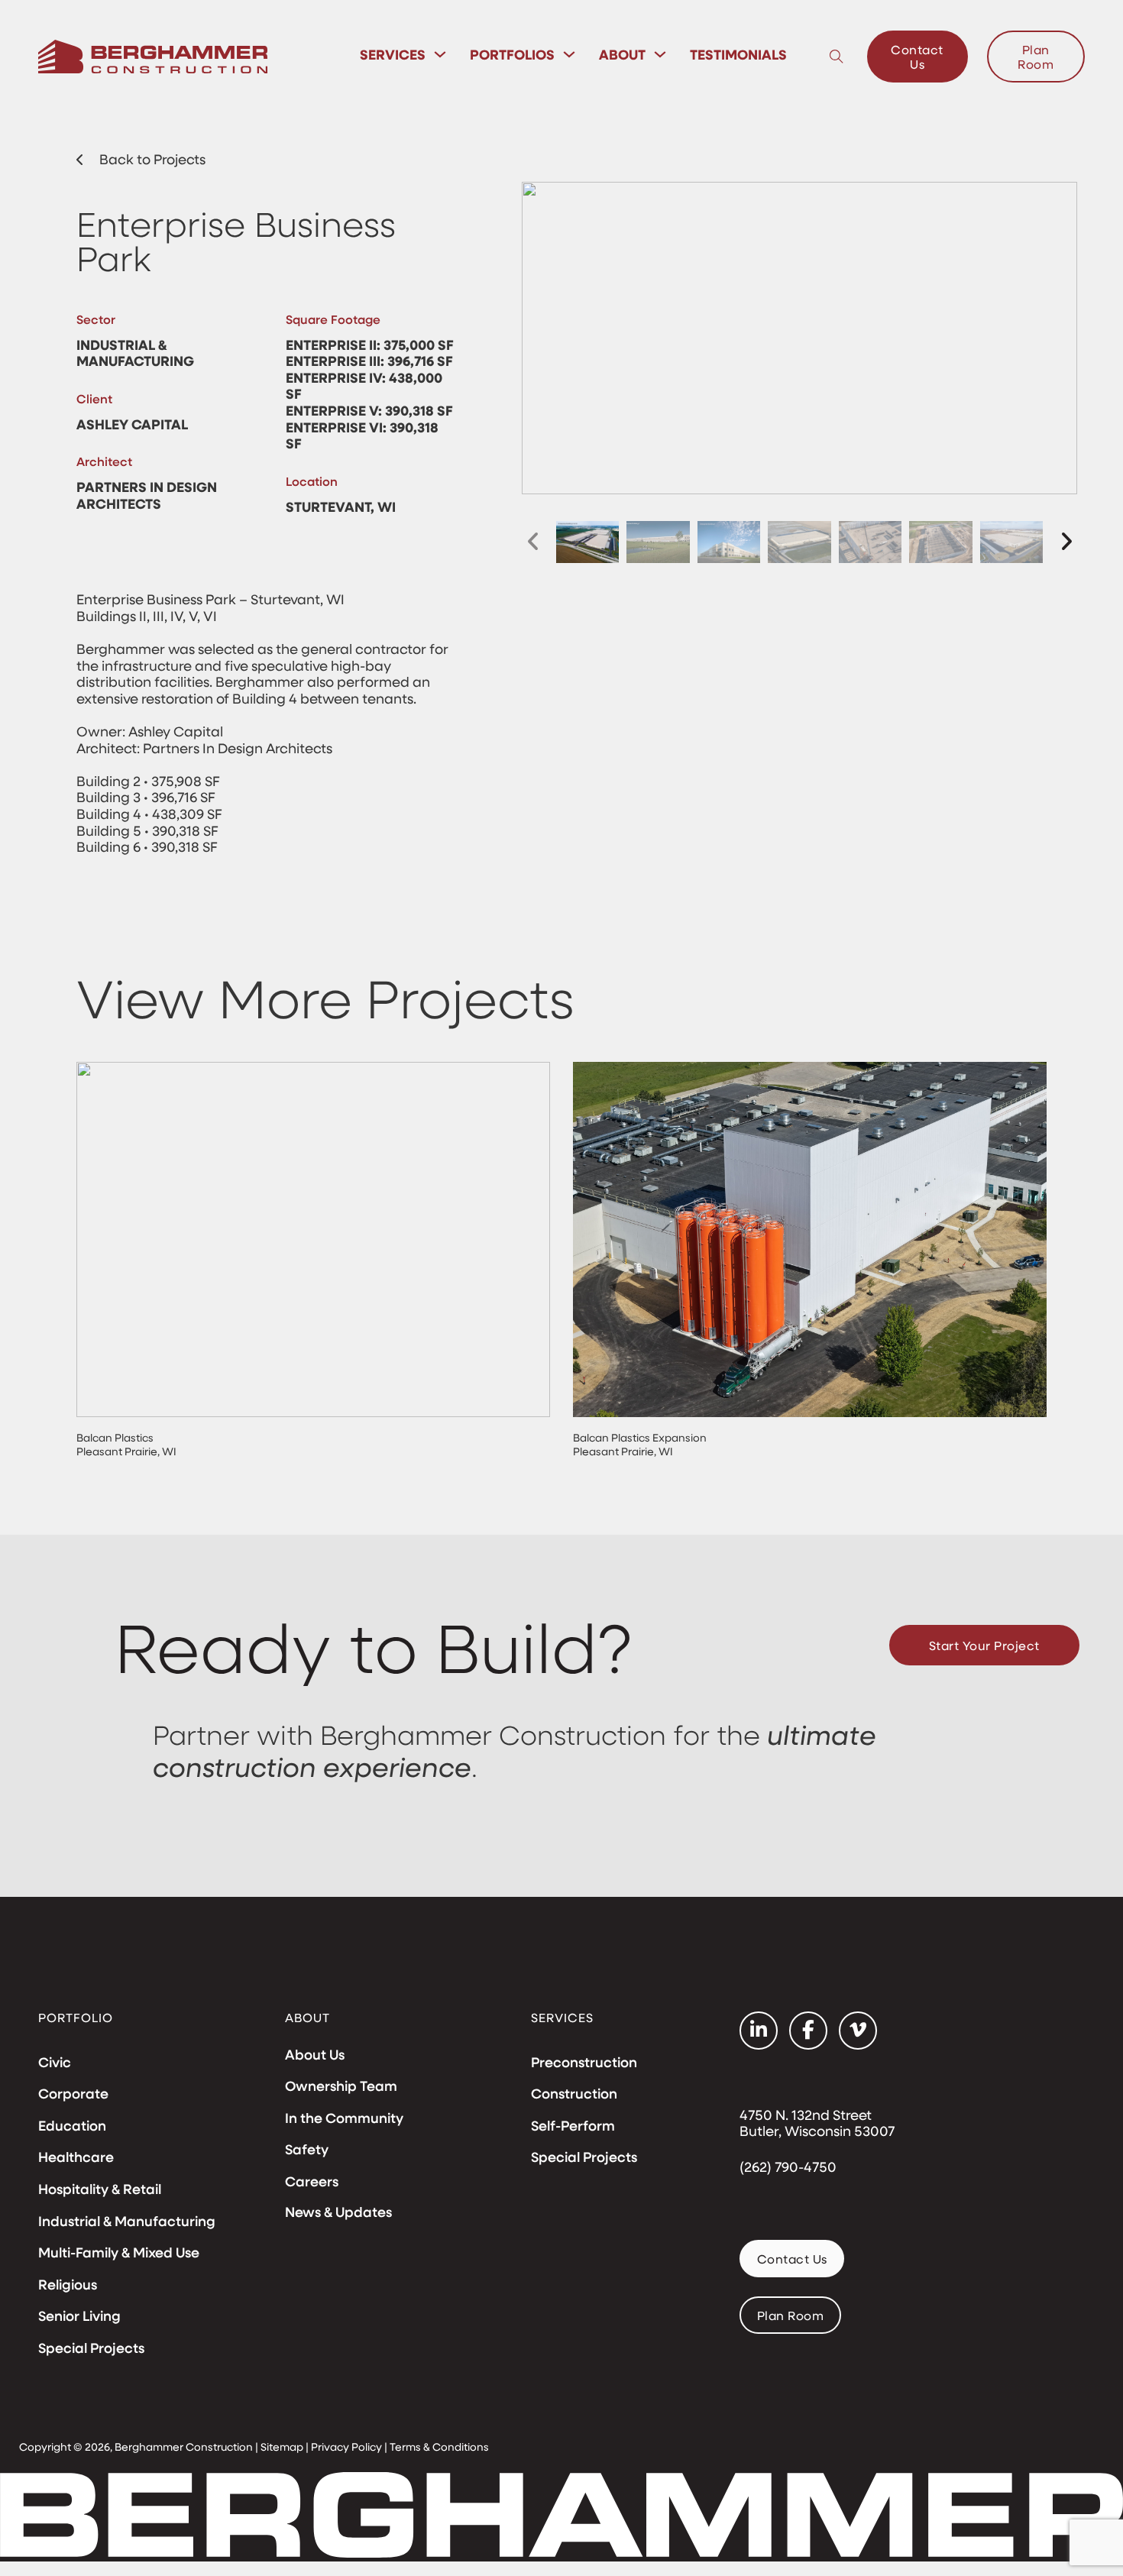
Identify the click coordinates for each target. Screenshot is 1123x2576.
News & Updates (338, 2212)
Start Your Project (984, 1645)
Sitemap (282, 2447)
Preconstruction (584, 2063)
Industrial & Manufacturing (135, 353)
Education (72, 2126)
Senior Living (79, 2316)
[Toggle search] (837, 57)
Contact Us (917, 57)
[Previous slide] (533, 542)
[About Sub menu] (660, 54)
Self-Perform (573, 2126)
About (622, 54)
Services (393, 54)
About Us (315, 2055)
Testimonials (738, 54)
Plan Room (1036, 57)
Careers (312, 2182)
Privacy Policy (346, 2447)
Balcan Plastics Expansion (640, 1437)
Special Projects (91, 2348)
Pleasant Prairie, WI (126, 1451)
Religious (68, 2285)
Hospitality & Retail (100, 2189)
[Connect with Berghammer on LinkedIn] (759, 2031)
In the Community (344, 2118)
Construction (574, 2094)
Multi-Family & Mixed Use (119, 2253)
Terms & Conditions (439, 2447)
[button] (799, 334)
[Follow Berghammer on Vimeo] (858, 2031)
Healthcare (76, 2157)
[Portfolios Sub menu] (569, 54)
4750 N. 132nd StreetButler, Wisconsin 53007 (817, 2124)
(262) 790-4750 (788, 2167)
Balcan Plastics (115, 1437)
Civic (55, 2063)
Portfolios (512, 54)
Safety (307, 2150)
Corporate (73, 2094)
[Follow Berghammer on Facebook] (808, 2031)
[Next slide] (1066, 542)
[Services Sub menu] (440, 54)
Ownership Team (341, 2086)
